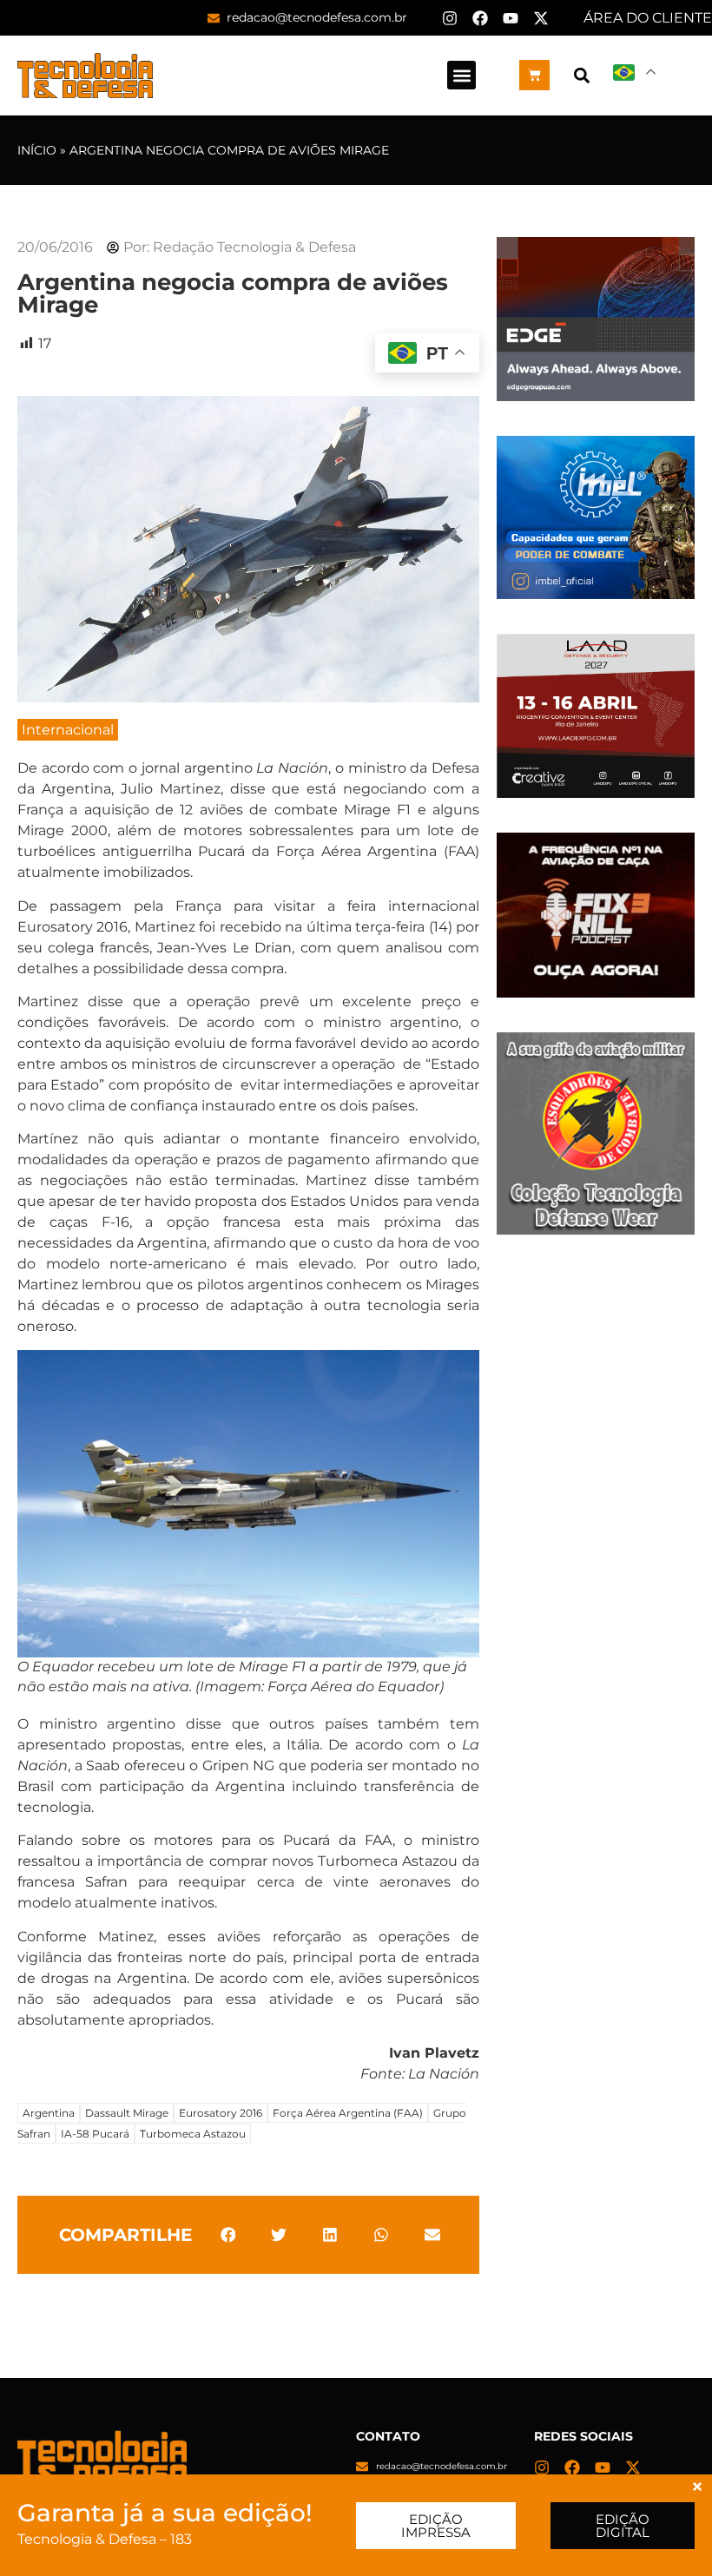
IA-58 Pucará (95, 2134)
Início (37, 150)
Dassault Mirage (127, 2113)
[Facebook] (480, 18)
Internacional (68, 730)
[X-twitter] (541, 18)
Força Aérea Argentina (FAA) (348, 2113)
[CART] (534, 75)
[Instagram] (450, 18)
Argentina (49, 2113)
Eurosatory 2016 (221, 2113)
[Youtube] (511, 18)
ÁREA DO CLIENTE (648, 18)
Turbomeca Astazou (193, 2134)
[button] (461, 75)
